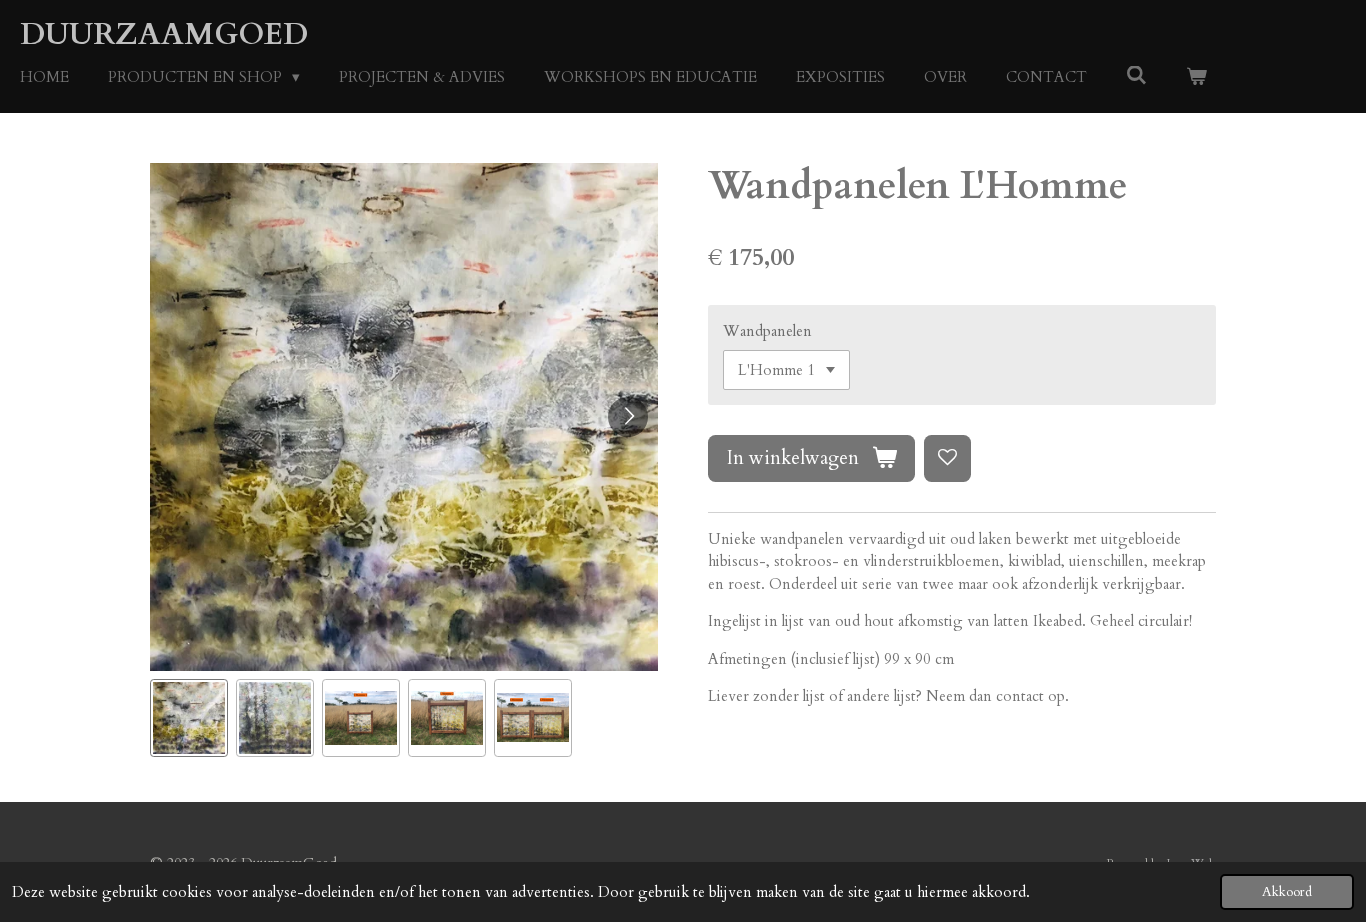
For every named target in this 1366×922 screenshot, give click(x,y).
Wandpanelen (767, 331)
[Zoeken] (1136, 76)
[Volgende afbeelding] (628, 417)
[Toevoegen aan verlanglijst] (947, 458)
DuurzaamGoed (164, 34)
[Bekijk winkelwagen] (1196, 77)
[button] (189, 718)
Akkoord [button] (1287, 892)
